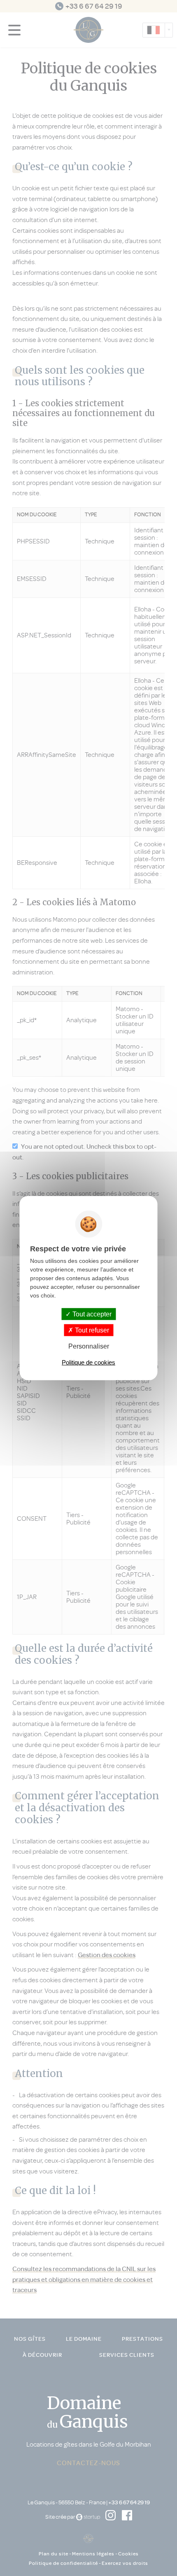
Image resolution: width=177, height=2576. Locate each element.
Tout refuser (91, 1330)
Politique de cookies (88, 1362)
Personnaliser (89, 1346)
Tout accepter (91, 1314)
